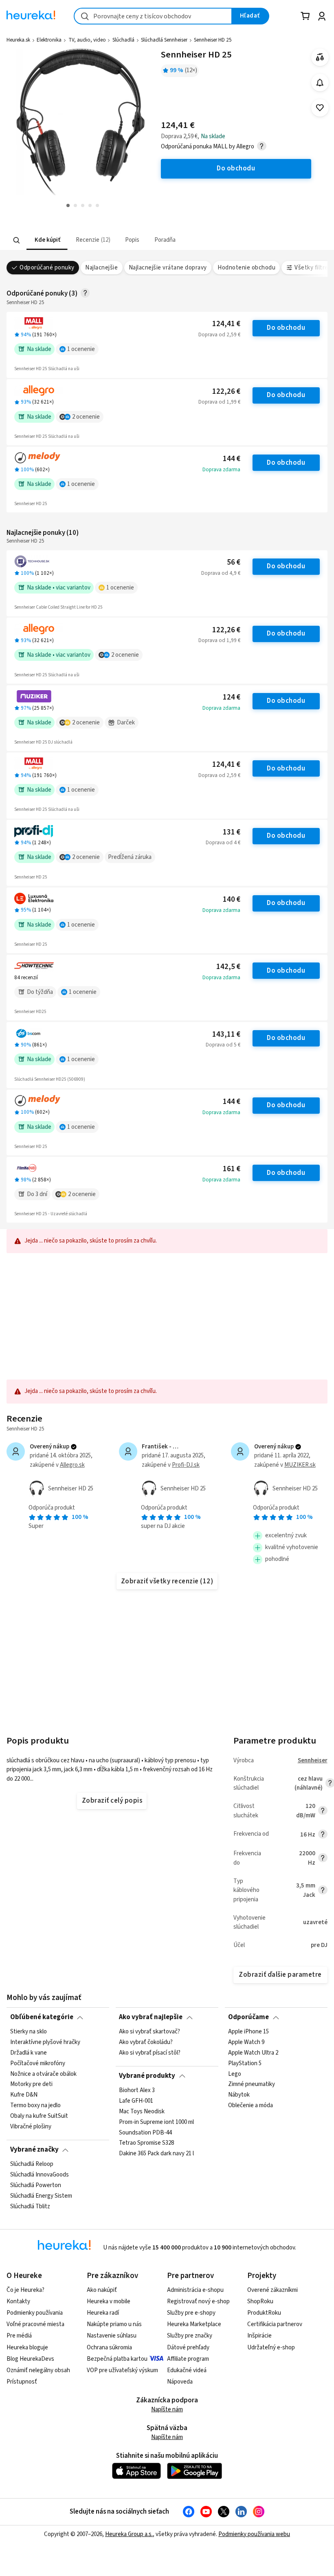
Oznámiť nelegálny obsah (38, 2370)
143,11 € (226, 1034)
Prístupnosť (22, 2382)
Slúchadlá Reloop (32, 2164)
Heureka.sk (18, 40)
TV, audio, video (87, 40)
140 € (232, 900)
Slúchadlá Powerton (36, 2185)
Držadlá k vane (29, 2053)
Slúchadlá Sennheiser (164, 40)
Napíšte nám (167, 2409)
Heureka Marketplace (194, 2324)
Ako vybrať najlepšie (151, 2017)
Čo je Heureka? (25, 2290)
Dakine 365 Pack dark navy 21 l (156, 2154)
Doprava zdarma (221, 470)
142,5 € (228, 967)
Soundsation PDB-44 (145, 2132)
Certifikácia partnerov (275, 2324)
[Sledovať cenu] (320, 83)
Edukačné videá (187, 2370)
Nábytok (239, 2095)
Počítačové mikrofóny (38, 2063)
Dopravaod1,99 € (219, 402)
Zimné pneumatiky (252, 2084)
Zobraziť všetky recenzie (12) (167, 1581)
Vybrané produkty (147, 2076)
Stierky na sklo (29, 2032)
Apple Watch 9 (246, 2042)
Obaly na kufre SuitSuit (39, 2116)
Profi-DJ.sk (186, 1465)
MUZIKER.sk (300, 1465)
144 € (232, 459)
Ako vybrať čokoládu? (146, 2042)
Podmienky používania (35, 2313)
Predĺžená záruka (130, 857)
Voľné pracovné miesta (35, 2324)
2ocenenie (86, 417)
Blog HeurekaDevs (30, 2359)
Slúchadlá (123, 40)
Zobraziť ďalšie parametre (280, 1975)
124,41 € (226, 324)
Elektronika (49, 40)
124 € (232, 697)
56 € (234, 562)
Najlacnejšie (101, 268)
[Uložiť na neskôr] (320, 108)
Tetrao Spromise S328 (146, 2143)
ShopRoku (260, 2301)
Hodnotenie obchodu (246, 268)
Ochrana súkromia (109, 2348)
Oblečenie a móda (250, 2106)
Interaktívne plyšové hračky (45, 2042)
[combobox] (153, 16)
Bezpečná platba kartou (117, 2359)
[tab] (47, 240)
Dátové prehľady (188, 2348)
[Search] (17, 240)
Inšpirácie (259, 2336)
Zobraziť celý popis (112, 1801)
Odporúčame (248, 2017)
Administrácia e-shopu (195, 2290)
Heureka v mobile (109, 2301)
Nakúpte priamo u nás (114, 2324)
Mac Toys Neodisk (142, 2111)
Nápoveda (180, 2382)
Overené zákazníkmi (272, 2290)
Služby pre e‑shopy (191, 2313)
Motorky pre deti (31, 2084)
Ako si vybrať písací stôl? (150, 2053)
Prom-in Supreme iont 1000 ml (156, 2122)
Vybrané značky (34, 2150)
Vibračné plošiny (31, 2127)
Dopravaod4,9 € (221, 573)
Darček (126, 723)
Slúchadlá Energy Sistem (41, 2196)
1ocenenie (81, 349)
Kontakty (18, 2301)
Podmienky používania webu (254, 2534)
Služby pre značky (190, 2336)
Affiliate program (188, 2359)
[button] (47, 240)
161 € (232, 1169)
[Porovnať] (320, 57)
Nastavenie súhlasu (112, 2336)
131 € (232, 832)
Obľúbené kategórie (42, 2017)
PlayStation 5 (245, 2063)
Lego (235, 2074)
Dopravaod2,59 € (219, 335)
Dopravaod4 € (223, 843)
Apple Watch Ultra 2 (253, 2053)
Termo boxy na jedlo (35, 2106)
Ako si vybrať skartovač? (149, 2032)
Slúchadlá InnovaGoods (40, 2175)
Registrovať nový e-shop (198, 2301)
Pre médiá (19, 2336)
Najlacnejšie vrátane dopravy (168, 268)
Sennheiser (313, 1760)
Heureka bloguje (27, 2348)
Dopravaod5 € (223, 1045)
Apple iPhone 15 (248, 2032)
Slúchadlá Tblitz (30, 2206)
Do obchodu (286, 328)
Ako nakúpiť (102, 2290)
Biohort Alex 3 (137, 2090)
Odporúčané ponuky (47, 268)
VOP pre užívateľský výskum (122, 2370)
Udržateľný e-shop (271, 2348)
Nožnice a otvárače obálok (43, 2074)
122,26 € (226, 392)
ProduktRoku (264, 2313)
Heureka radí (103, 2313)
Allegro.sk (72, 1465)
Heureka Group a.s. (129, 2534)
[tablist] (133, 240)
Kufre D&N (24, 2095)
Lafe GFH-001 (136, 2101)
